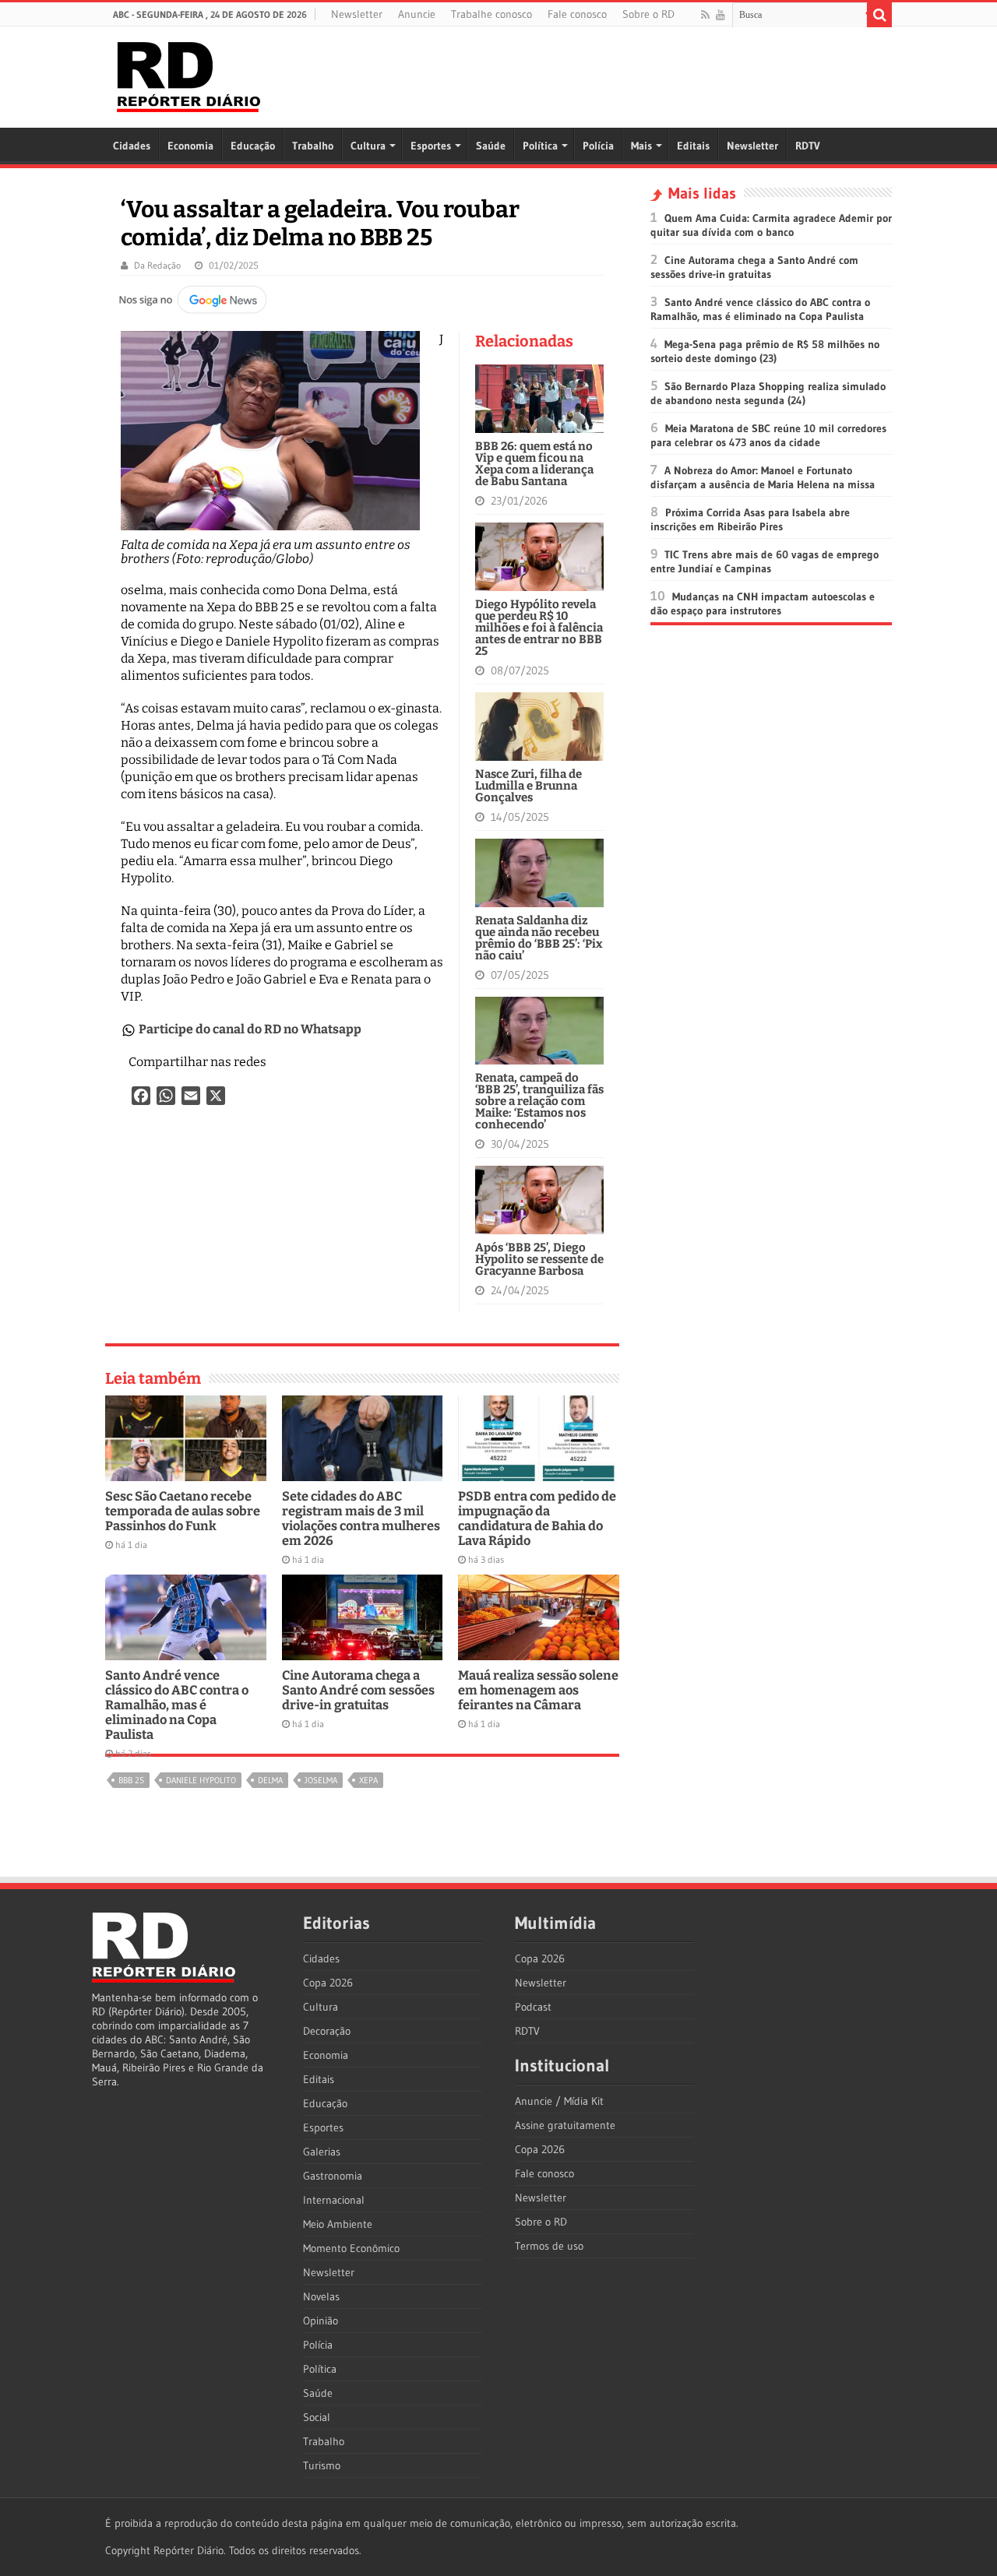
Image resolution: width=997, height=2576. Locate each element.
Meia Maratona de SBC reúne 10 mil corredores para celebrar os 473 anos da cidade (768, 435)
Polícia (598, 146)
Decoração (327, 2031)
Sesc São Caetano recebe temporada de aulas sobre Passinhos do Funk (183, 1511)
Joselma (321, 1780)
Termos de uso (549, 2246)
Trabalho (313, 146)
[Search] (879, 15)
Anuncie (417, 14)
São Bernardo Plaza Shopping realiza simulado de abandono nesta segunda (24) (768, 393)
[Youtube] (720, 15)
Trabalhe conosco (491, 14)
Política (540, 146)
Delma (270, 1780)
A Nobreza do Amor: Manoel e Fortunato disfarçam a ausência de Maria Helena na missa (763, 477)
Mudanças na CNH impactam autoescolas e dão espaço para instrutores (763, 604)
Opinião (321, 2321)
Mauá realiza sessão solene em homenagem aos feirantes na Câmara (538, 1690)
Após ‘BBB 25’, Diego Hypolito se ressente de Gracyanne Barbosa (539, 1259)
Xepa (368, 1780)
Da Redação (157, 265)
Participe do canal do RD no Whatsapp (250, 1029)
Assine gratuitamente (565, 2125)
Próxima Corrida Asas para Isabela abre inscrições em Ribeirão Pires (750, 519)
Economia (190, 146)
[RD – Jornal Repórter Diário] (188, 74)
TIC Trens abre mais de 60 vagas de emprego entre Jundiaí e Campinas (764, 561)
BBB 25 (131, 1780)
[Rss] (705, 15)
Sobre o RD (648, 14)
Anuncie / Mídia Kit (559, 2101)
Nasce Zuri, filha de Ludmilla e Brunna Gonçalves (528, 786)
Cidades (132, 146)
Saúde (491, 146)
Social (317, 2417)
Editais (693, 146)
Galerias (322, 2152)
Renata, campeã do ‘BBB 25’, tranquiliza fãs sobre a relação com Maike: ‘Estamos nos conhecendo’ (539, 1101)
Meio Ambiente (338, 2224)
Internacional (334, 2200)
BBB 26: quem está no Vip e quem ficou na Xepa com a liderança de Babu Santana (534, 464)
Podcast (533, 2007)
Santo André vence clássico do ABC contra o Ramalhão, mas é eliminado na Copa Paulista (177, 1705)
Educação (253, 146)
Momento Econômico (351, 2248)
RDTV (808, 146)
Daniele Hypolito (201, 1780)
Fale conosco (577, 14)
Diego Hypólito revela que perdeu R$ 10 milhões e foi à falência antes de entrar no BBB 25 (539, 628)
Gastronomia (333, 2176)
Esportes (431, 146)
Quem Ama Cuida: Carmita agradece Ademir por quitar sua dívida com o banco (771, 225)
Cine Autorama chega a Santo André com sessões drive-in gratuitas (358, 1690)
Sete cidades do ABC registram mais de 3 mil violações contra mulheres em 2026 (361, 1519)
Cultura (368, 146)
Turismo (322, 2465)
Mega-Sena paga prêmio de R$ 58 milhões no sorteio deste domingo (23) (765, 351)
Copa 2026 (328, 1983)
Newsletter (357, 14)
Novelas (321, 2296)
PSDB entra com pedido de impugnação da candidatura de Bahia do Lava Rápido (537, 1519)
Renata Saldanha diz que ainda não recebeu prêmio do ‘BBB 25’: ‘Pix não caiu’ (539, 938)
